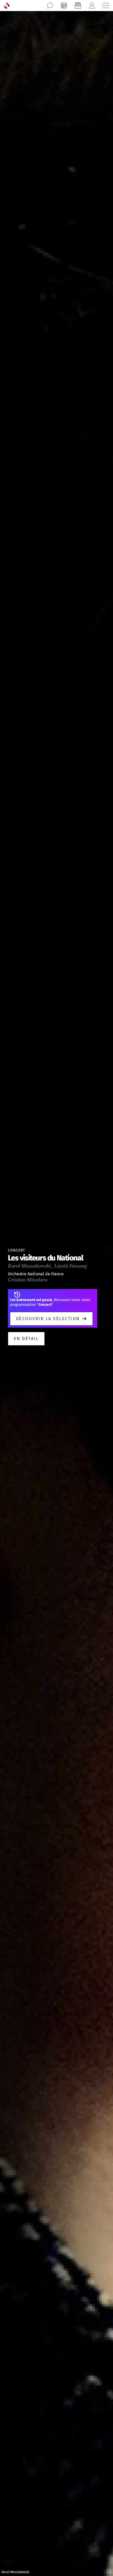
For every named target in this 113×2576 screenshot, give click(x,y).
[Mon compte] (92, 6)
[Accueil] (7, 6)
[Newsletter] (78, 6)
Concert (16, 1250)
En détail (26, 1339)
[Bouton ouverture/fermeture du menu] (106, 6)
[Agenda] (64, 6)
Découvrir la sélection (48, 1319)
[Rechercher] (50, 6)
